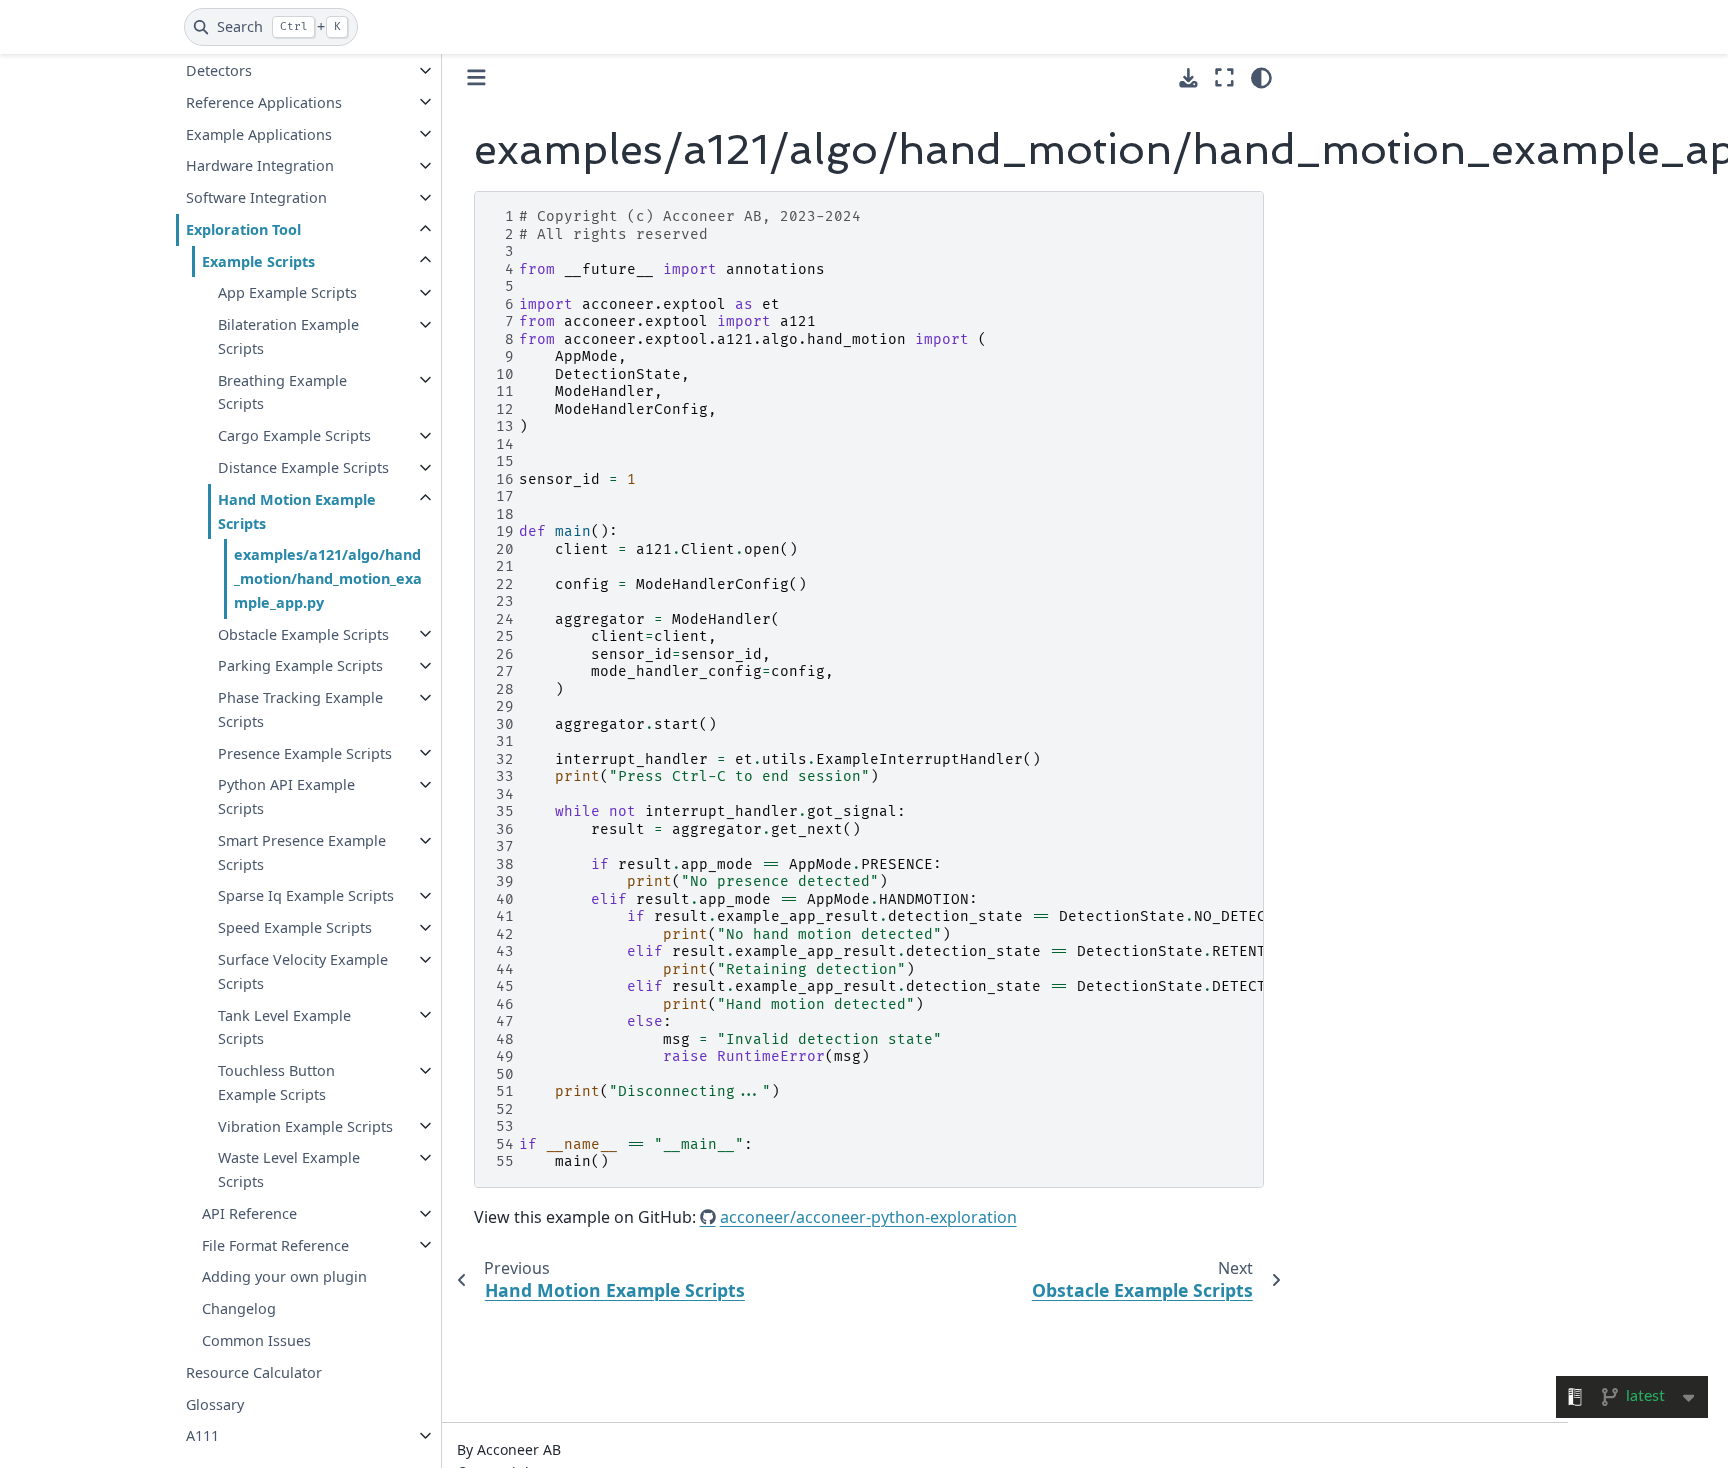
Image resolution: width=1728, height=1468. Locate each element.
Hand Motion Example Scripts (297, 510)
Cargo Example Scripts (294, 435)
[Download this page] (1188, 78)
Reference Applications (264, 101)
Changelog (239, 1308)
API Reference (249, 1213)
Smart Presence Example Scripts (302, 852)
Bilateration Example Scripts (288, 336)
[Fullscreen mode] (1224, 78)
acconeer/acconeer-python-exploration (868, 1217)
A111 (202, 1435)
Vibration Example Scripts (305, 1125)
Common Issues (256, 1340)
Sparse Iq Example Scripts (306, 895)
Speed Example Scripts (295, 927)
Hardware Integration (260, 165)
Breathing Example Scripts (282, 391)
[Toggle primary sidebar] (476, 77)
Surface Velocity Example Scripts (303, 971)
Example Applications (259, 133)
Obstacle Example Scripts (303, 633)
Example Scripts (258, 260)
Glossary (215, 1403)
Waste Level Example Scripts (289, 1169)
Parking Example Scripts (300, 665)
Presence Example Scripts (305, 752)
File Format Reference (275, 1244)
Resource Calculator (254, 1371)
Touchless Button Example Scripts (276, 1082)
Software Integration (256, 197)
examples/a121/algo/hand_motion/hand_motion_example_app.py (328, 578)
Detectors (219, 70)
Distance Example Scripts (303, 467)
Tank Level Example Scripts (284, 1026)
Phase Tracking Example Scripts (300, 709)
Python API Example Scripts (286, 796)
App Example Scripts (287, 292)
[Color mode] (1261, 78)
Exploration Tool (243, 229)
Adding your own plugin (284, 1276)
